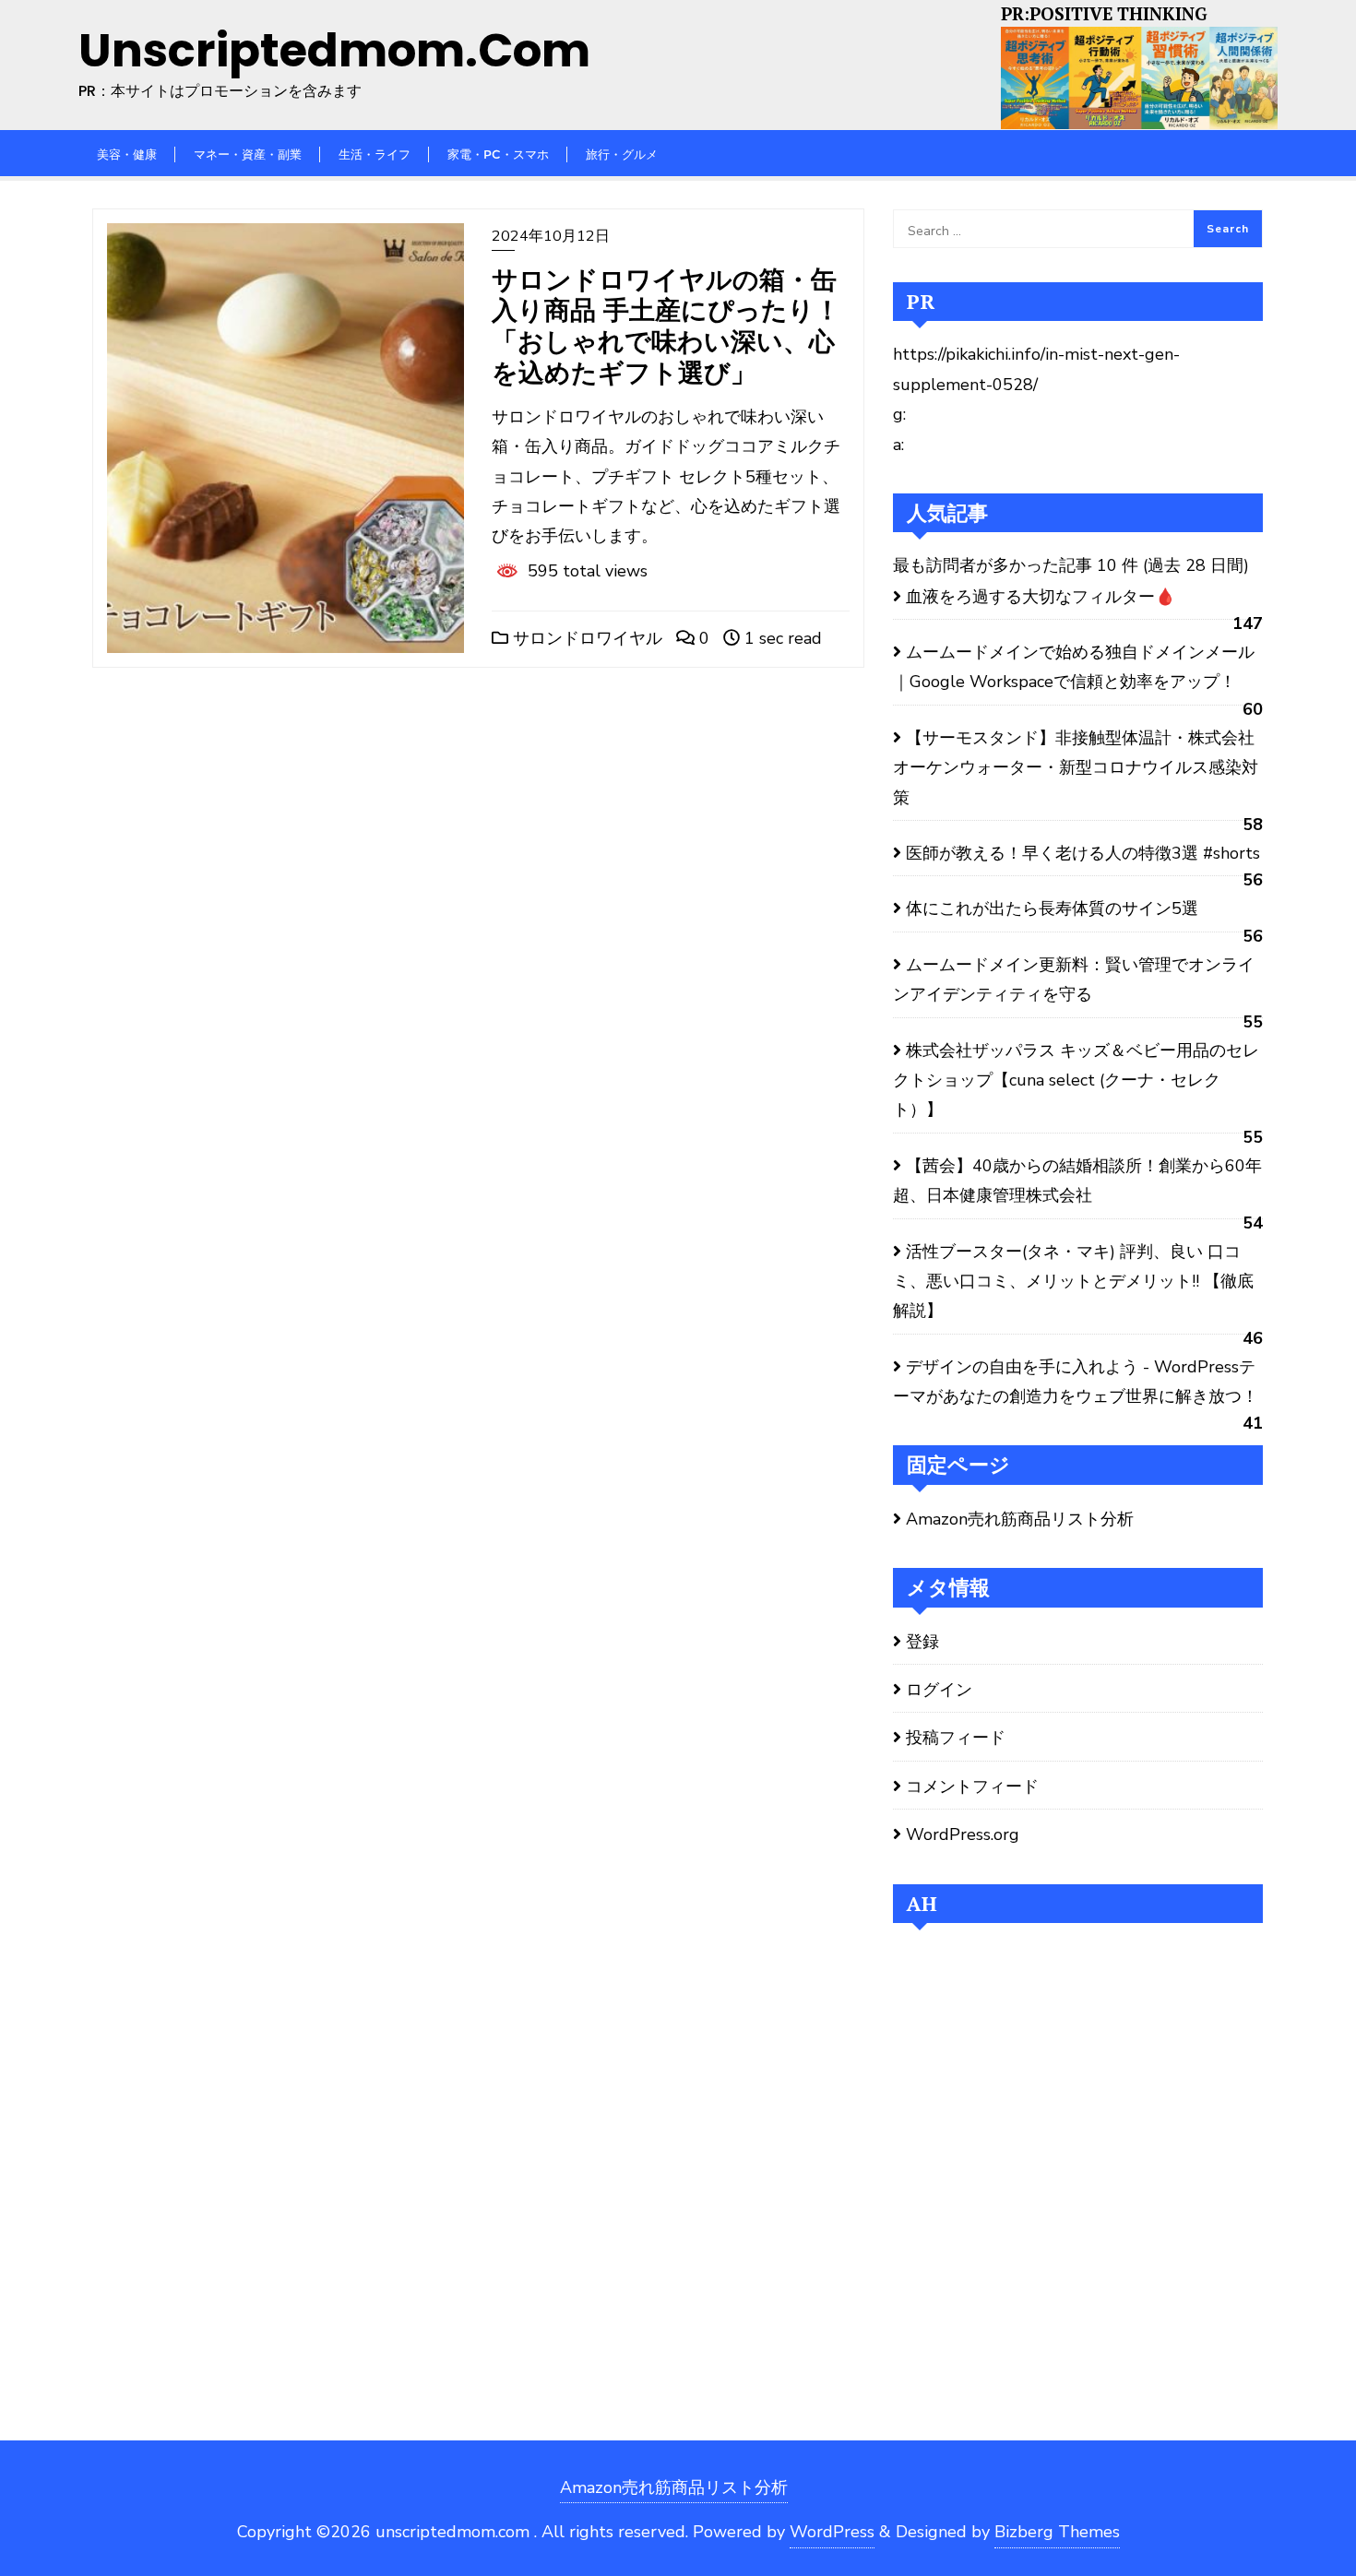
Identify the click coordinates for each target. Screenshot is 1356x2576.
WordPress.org (963, 1834)
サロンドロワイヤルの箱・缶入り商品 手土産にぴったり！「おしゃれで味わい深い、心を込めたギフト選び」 (666, 326)
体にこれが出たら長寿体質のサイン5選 (1052, 908)
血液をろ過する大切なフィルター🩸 (1041, 597)
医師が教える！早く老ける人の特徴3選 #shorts (1083, 853)
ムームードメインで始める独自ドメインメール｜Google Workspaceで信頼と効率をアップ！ (1074, 667)
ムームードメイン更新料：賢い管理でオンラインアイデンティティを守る (1074, 979)
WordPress (832, 2532)
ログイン (939, 1690)
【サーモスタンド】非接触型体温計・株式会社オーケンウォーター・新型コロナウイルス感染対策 (1076, 768)
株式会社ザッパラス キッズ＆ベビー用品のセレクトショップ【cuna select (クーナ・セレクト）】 (1076, 1080)
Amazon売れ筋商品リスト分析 (1020, 1519)
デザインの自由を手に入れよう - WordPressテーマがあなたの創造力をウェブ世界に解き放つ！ (1078, 1382)
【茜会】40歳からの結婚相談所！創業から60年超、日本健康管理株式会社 (1077, 1181)
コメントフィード (972, 1787)
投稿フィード (956, 1738)
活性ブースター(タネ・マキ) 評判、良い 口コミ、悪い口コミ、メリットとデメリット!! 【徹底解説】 (1073, 1282)
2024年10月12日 (551, 236)
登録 (922, 1642)
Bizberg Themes (1057, 2532)
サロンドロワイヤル (585, 638)
